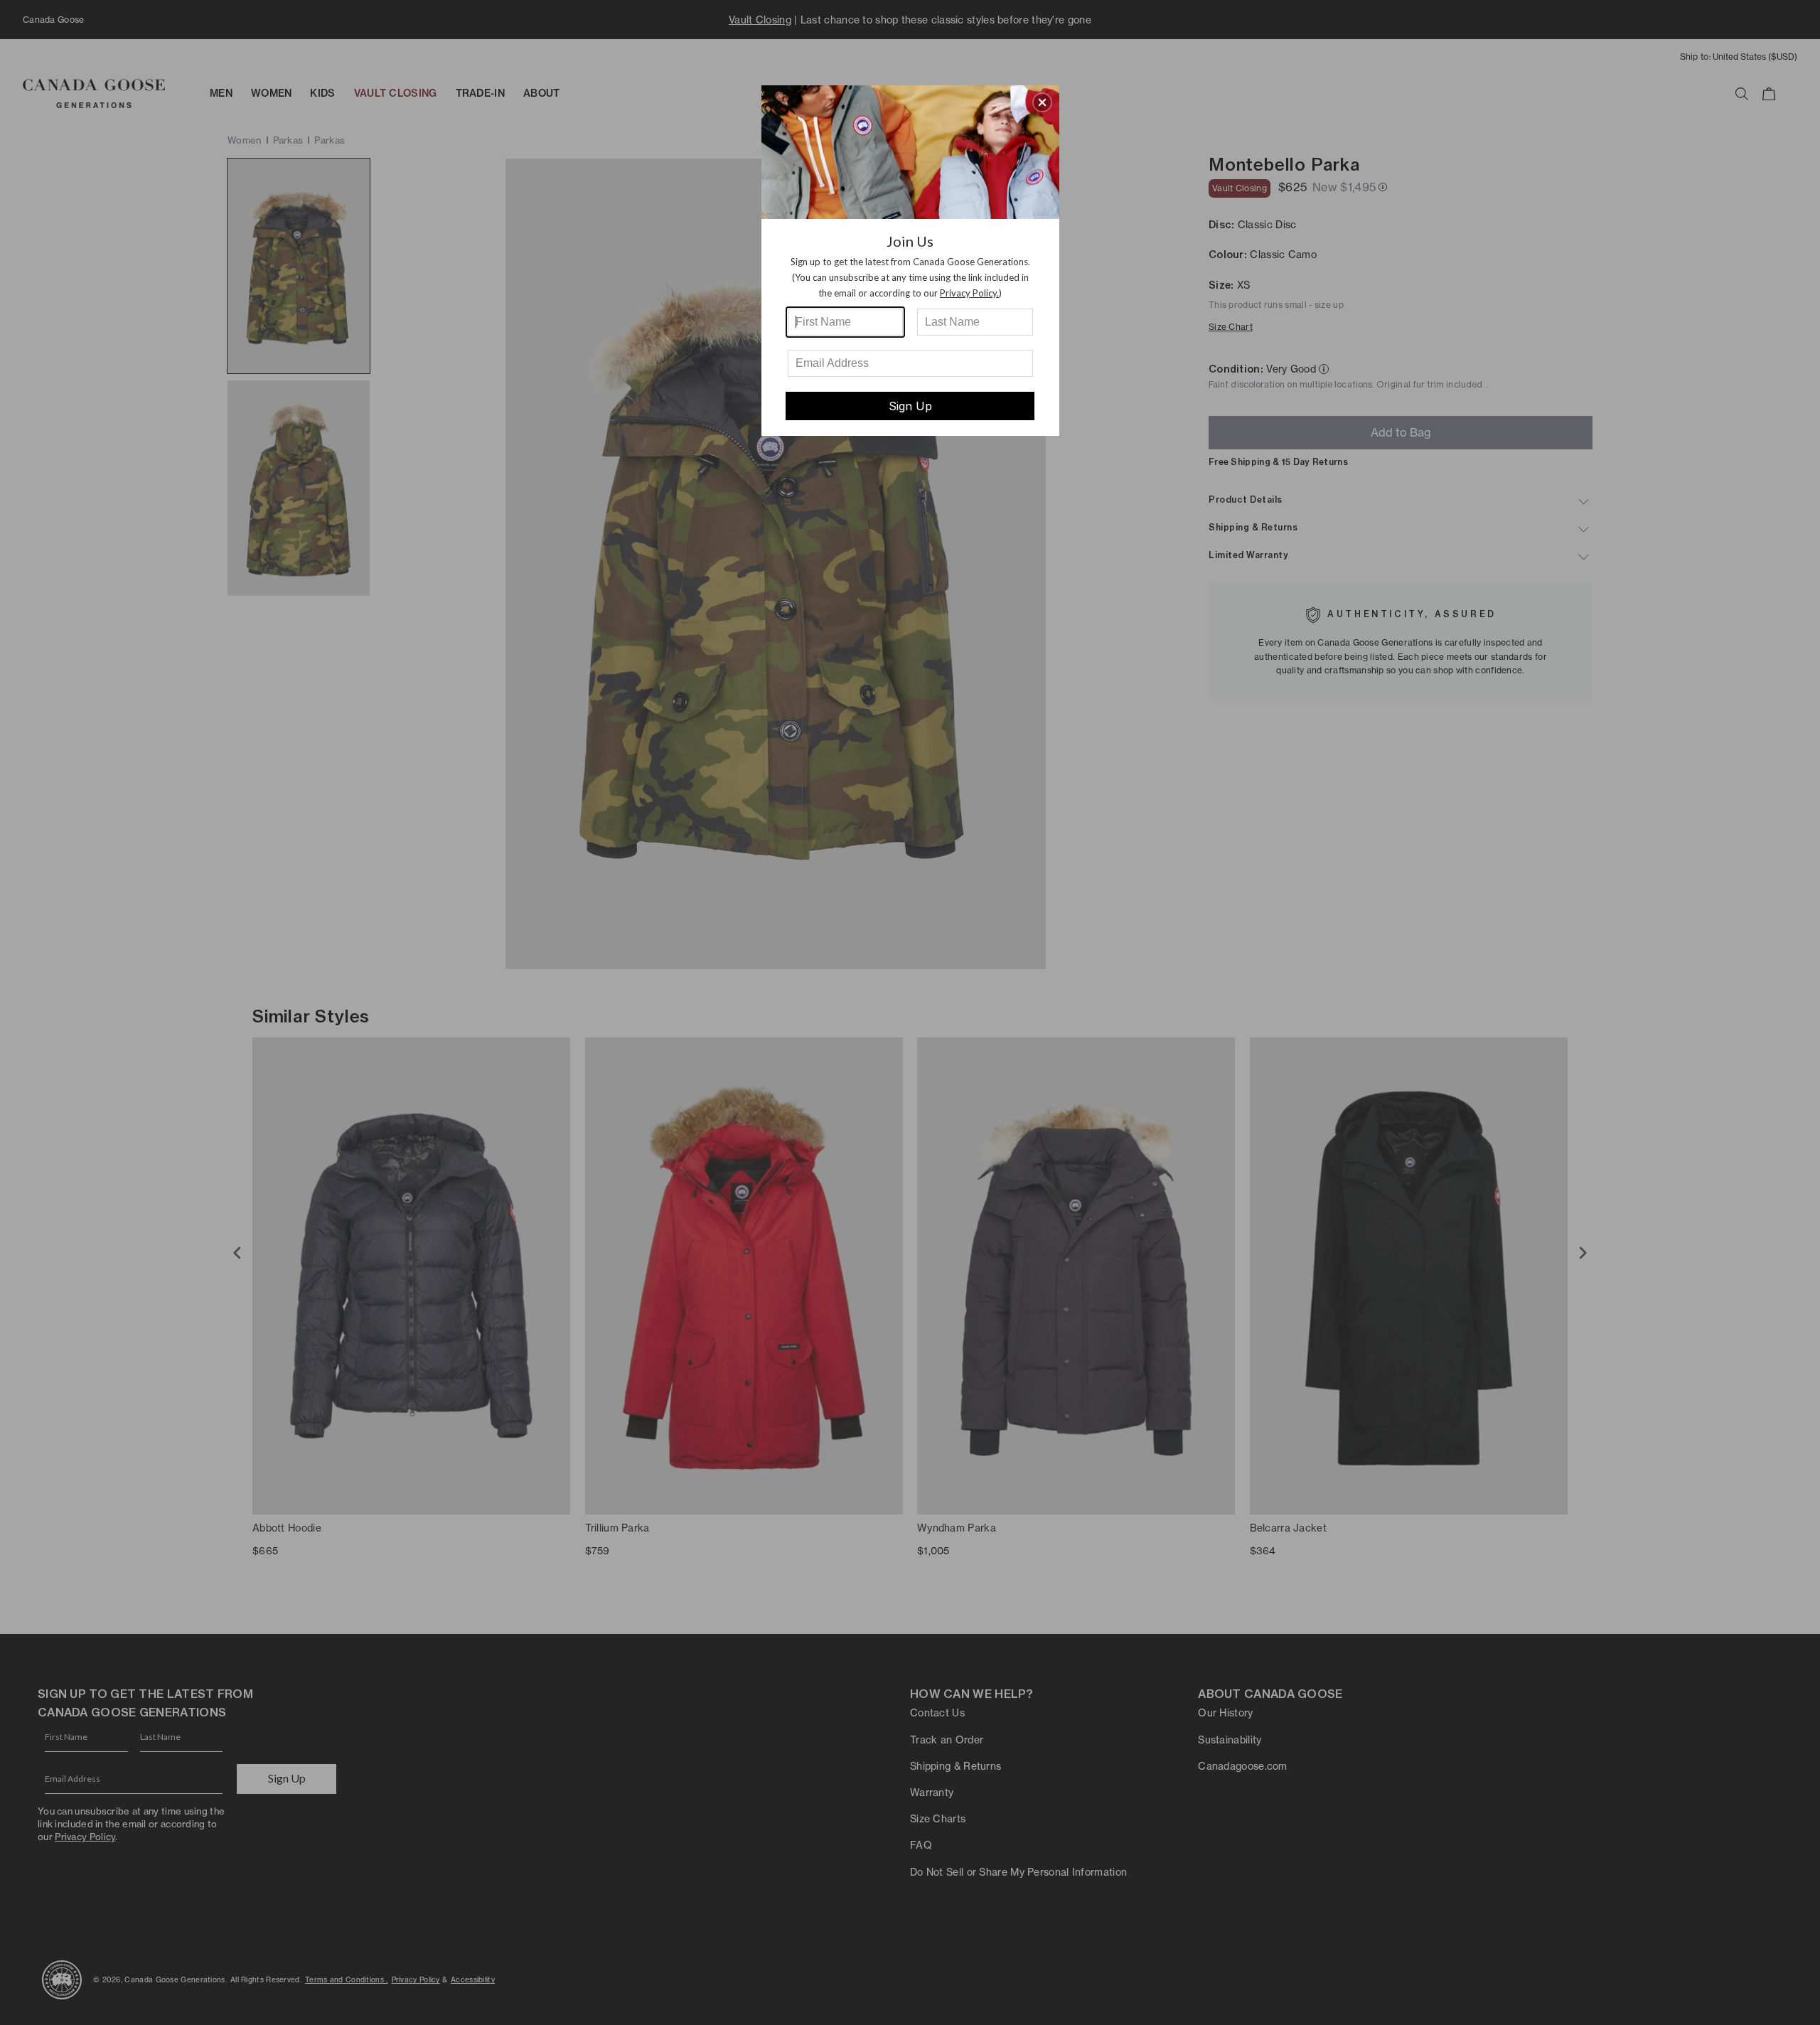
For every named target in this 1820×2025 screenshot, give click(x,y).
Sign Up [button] (910, 406)
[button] (1042, 102)
